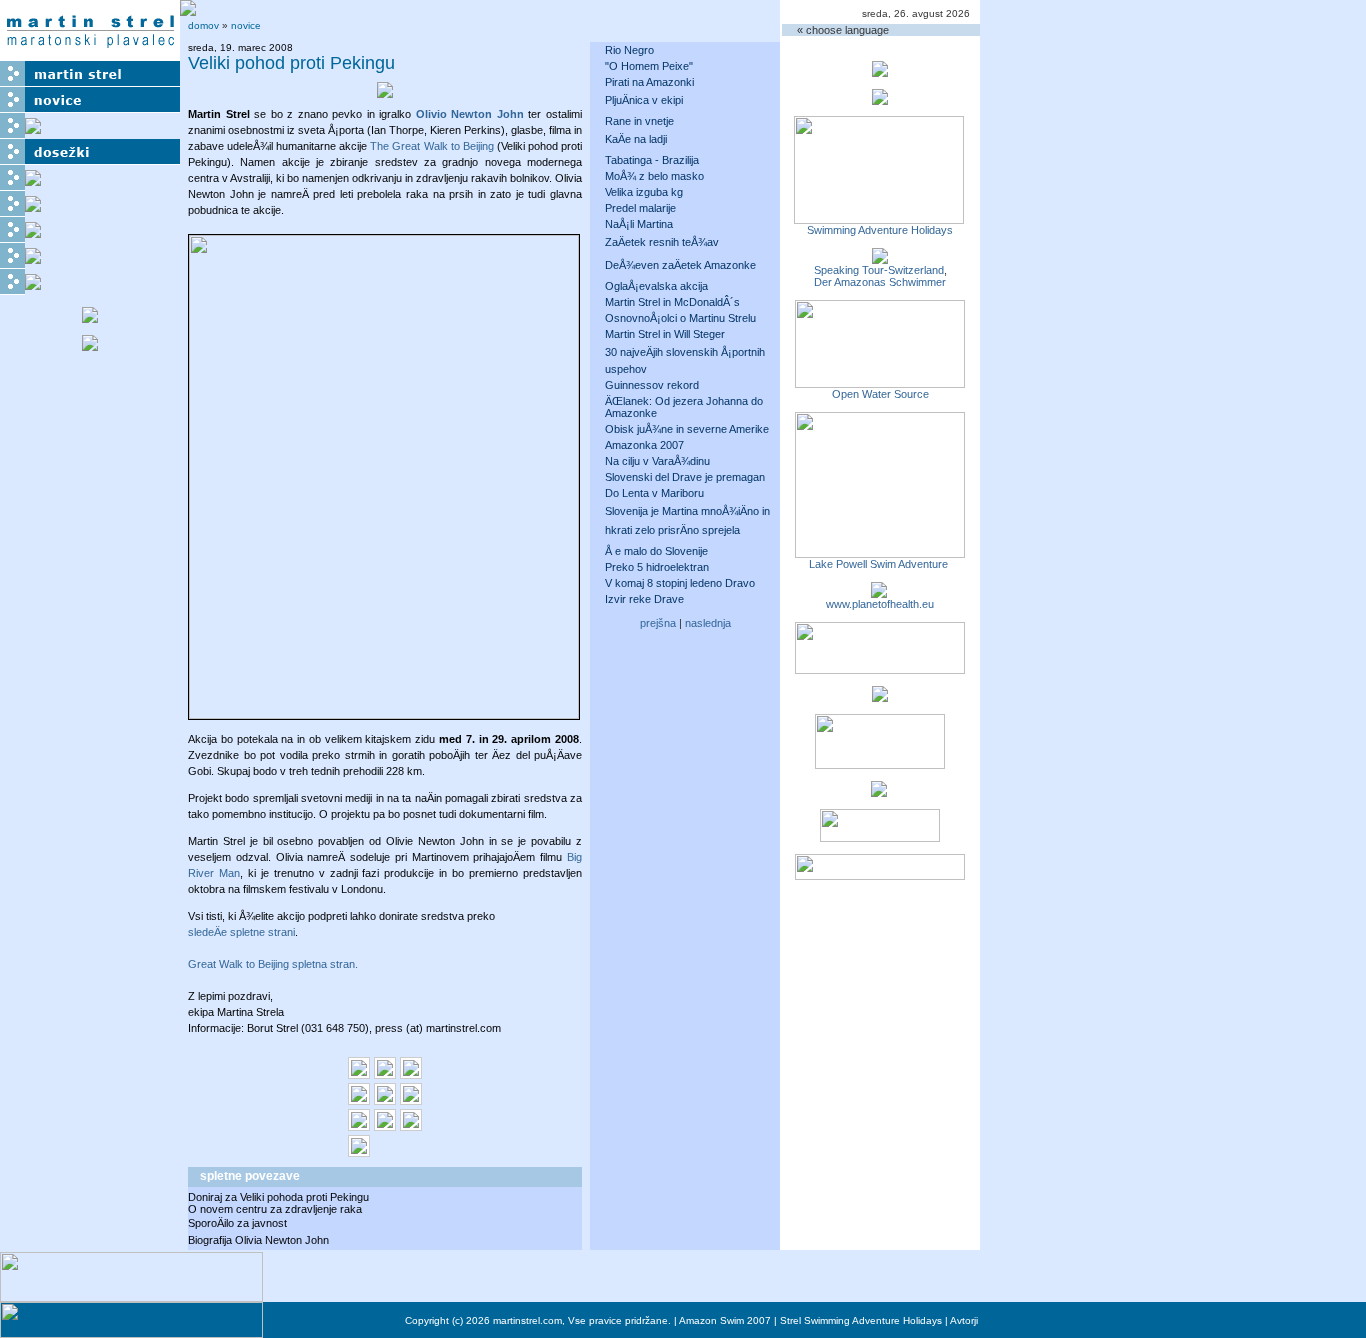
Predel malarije (640, 208)
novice (246, 25)
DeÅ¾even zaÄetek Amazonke (680, 265)
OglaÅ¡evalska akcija (656, 286)
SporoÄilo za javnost (237, 1223)
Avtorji (964, 1320)
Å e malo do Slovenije (656, 551)
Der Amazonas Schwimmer (880, 282)
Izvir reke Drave (644, 599)
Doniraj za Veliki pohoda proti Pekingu (278, 1197)
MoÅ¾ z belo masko (654, 176)
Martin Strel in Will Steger (665, 334)
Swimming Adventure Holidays (880, 230)
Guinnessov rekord (652, 385)
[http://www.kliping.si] (880, 874)
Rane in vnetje (639, 121)
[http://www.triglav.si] (880, 668)
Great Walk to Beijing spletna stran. (273, 964)
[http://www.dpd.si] (880, 696)
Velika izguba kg (644, 192)
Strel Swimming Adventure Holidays (861, 1320)
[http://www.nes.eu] (880, 763)
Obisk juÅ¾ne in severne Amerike (687, 429)
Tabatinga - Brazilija (652, 160)
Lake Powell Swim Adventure (880, 564)
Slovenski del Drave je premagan (685, 477)
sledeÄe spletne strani (241, 932)
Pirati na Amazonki (649, 82)
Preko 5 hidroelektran (657, 567)
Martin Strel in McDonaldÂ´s (672, 302)
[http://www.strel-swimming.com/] (879, 218)
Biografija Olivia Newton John (258, 1240)
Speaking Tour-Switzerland (879, 270)
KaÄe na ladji (636, 139)
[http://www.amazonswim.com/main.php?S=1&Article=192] (880, 258)
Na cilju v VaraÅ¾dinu (657, 461)
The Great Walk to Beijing (431, 146)
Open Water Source (880, 394)
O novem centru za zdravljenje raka (275, 1209)
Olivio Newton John (470, 114)
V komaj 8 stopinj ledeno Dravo (680, 583)
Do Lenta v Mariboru (654, 493)
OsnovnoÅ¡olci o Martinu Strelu (680, 318)
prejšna (658, 623)
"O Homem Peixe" (649, 66)
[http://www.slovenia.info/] (879, 791)
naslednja (708, 623)
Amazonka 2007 (644, 445)
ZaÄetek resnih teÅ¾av (662, 242)
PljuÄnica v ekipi (644, 100)
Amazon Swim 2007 (725, 1320)
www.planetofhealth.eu (880, 604)
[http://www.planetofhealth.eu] (879, 592)
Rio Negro (629, 50)
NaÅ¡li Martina (639, 224)
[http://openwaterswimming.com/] (880, 382)
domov (203, 25)
